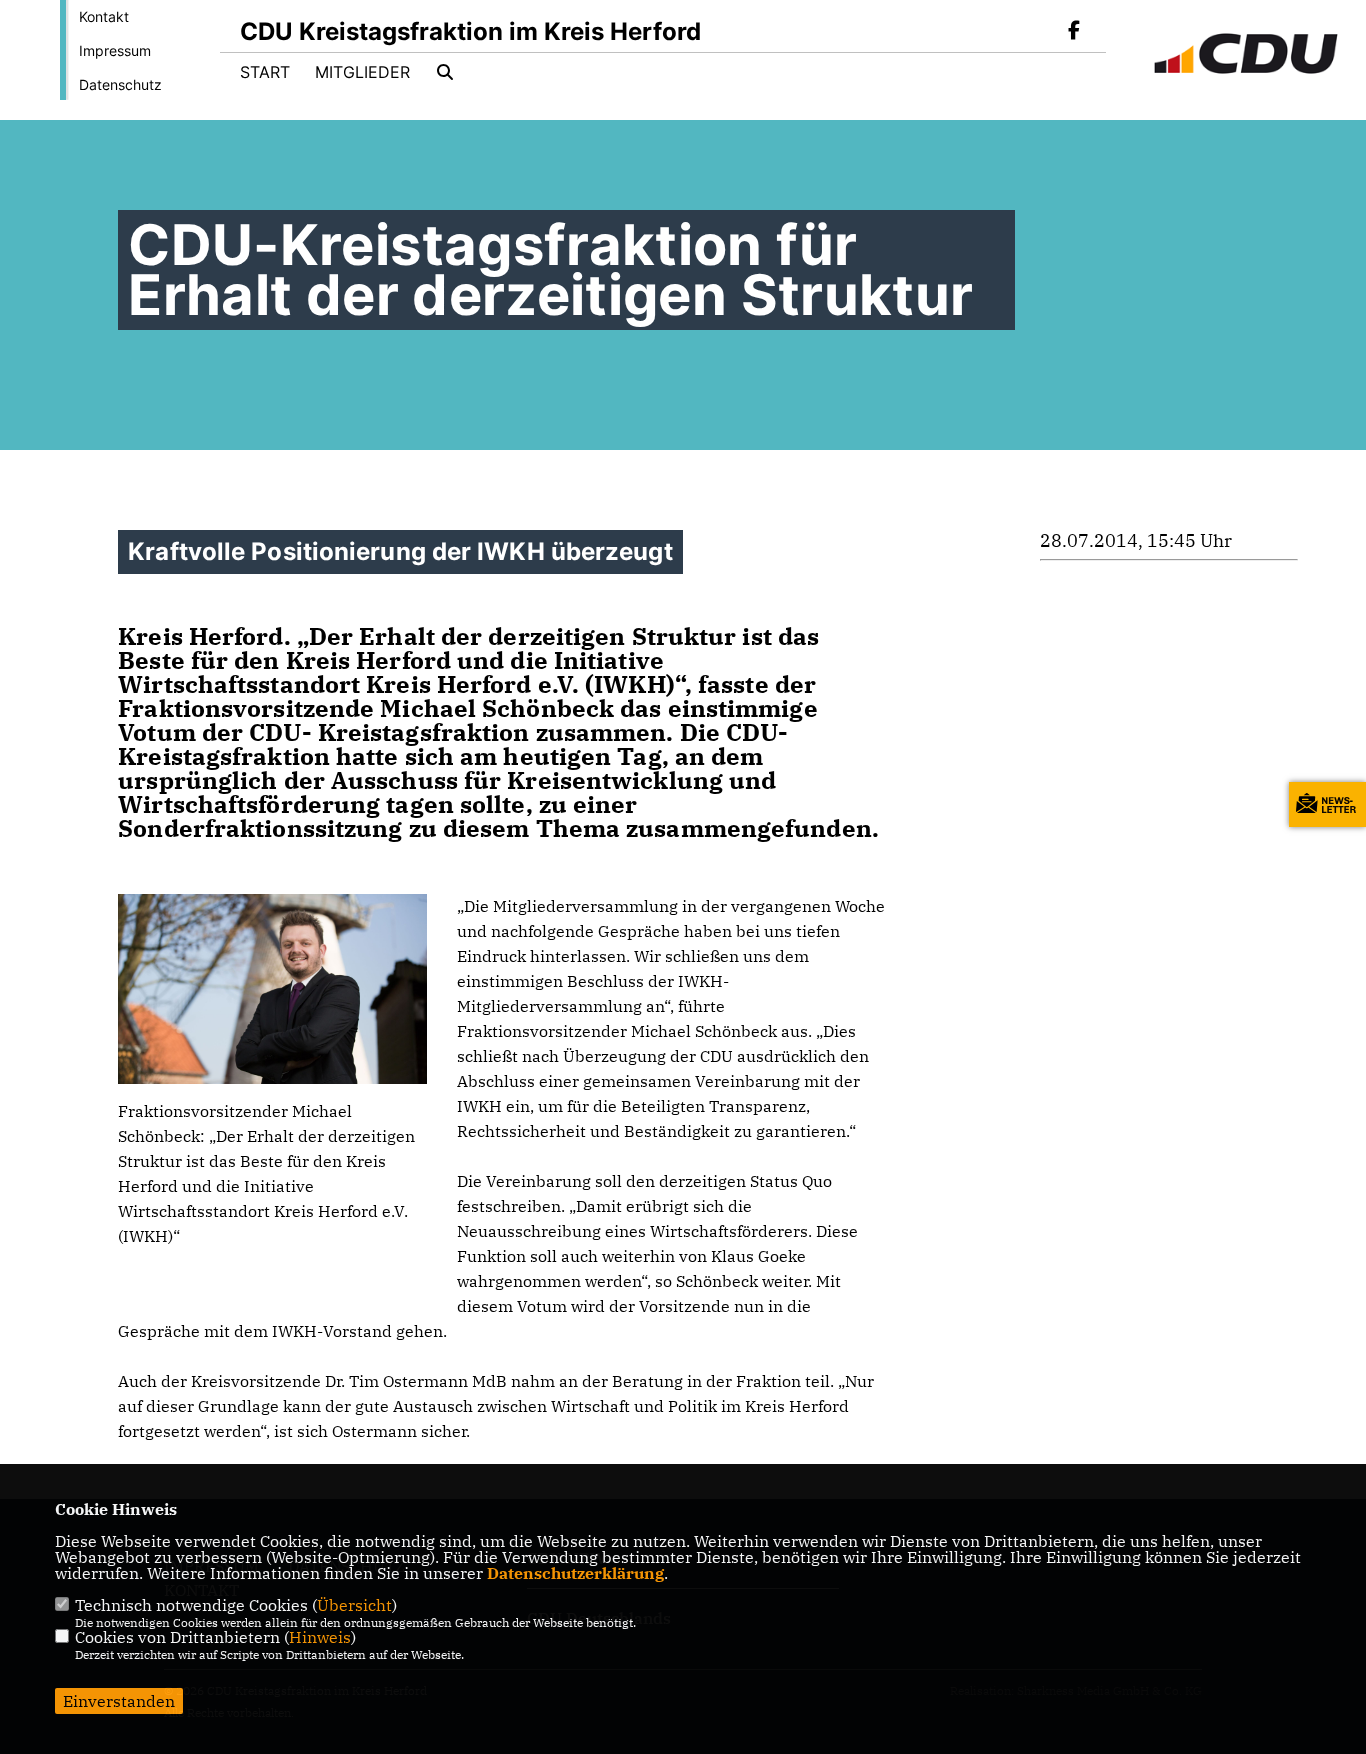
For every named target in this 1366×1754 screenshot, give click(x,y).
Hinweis (320, 1637)
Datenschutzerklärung (575, 1573)
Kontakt (104, 16)
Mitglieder (362, 72)
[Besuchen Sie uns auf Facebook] (1074, 32)
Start (265, 72)
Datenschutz (120, 84)
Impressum (115, 50)
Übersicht (354, 1605)
